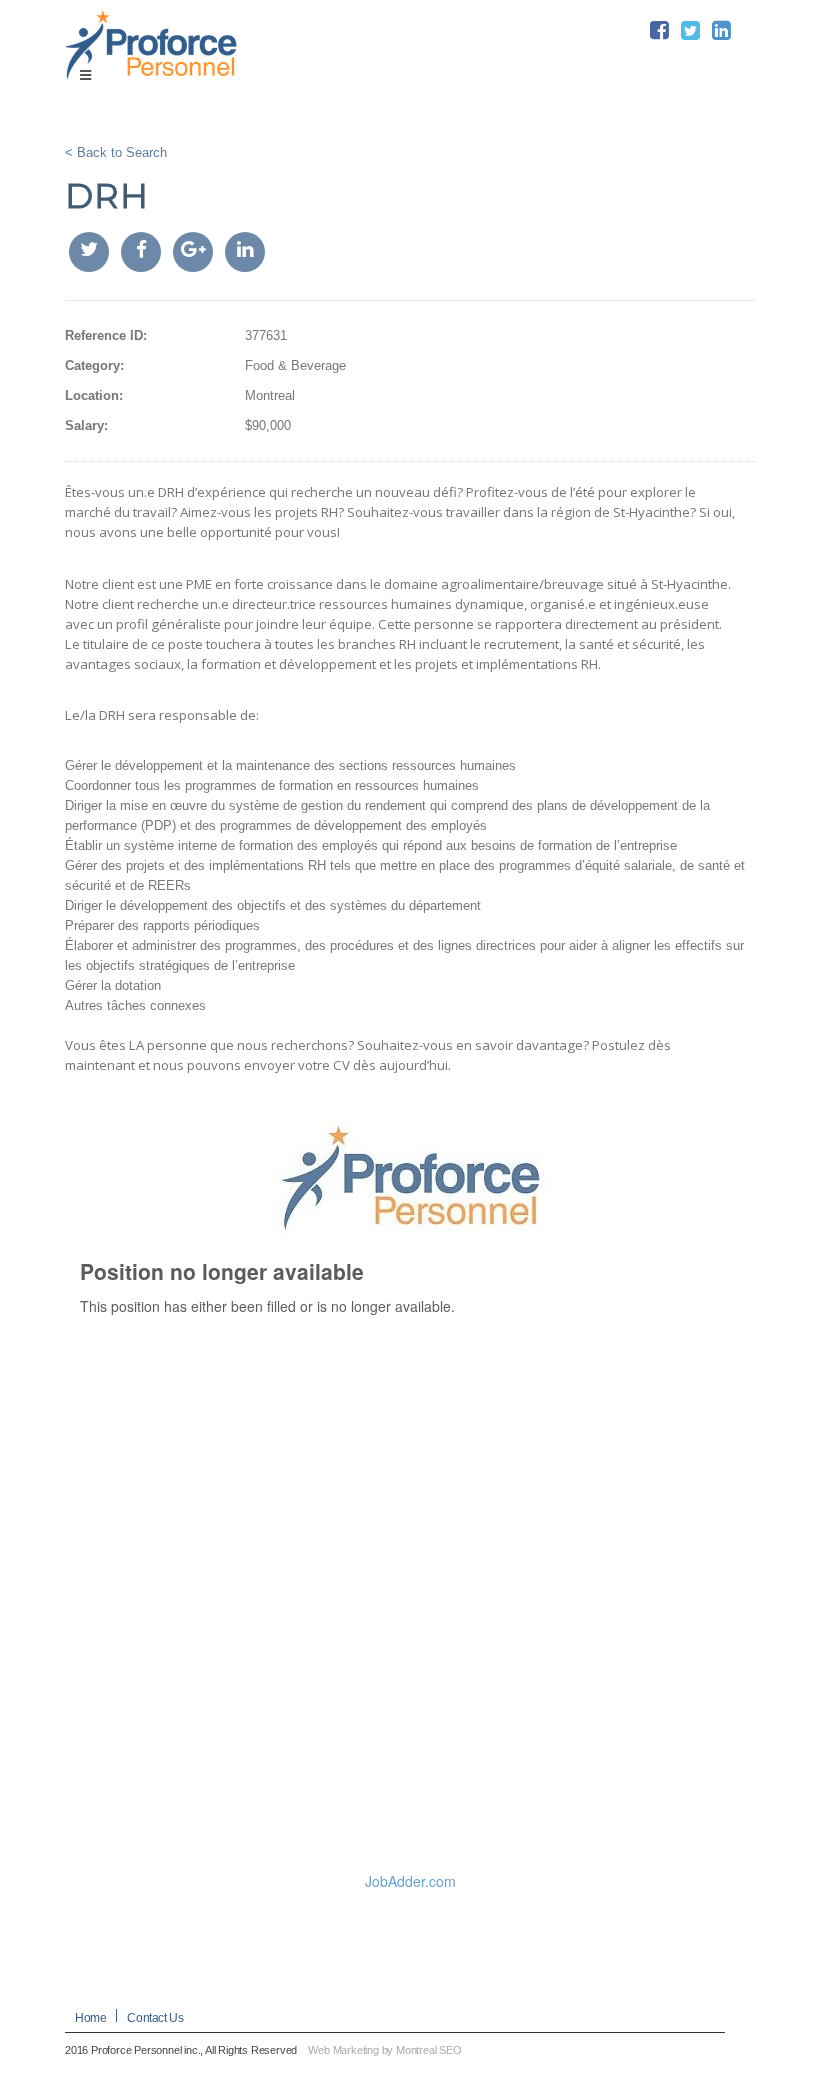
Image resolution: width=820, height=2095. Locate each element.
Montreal (270, 395)
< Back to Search (116, 152)
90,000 (271, 425)
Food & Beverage (295, 365)
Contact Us (155, 2018)
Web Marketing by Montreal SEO (384, 2050)
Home (90, 2018)
